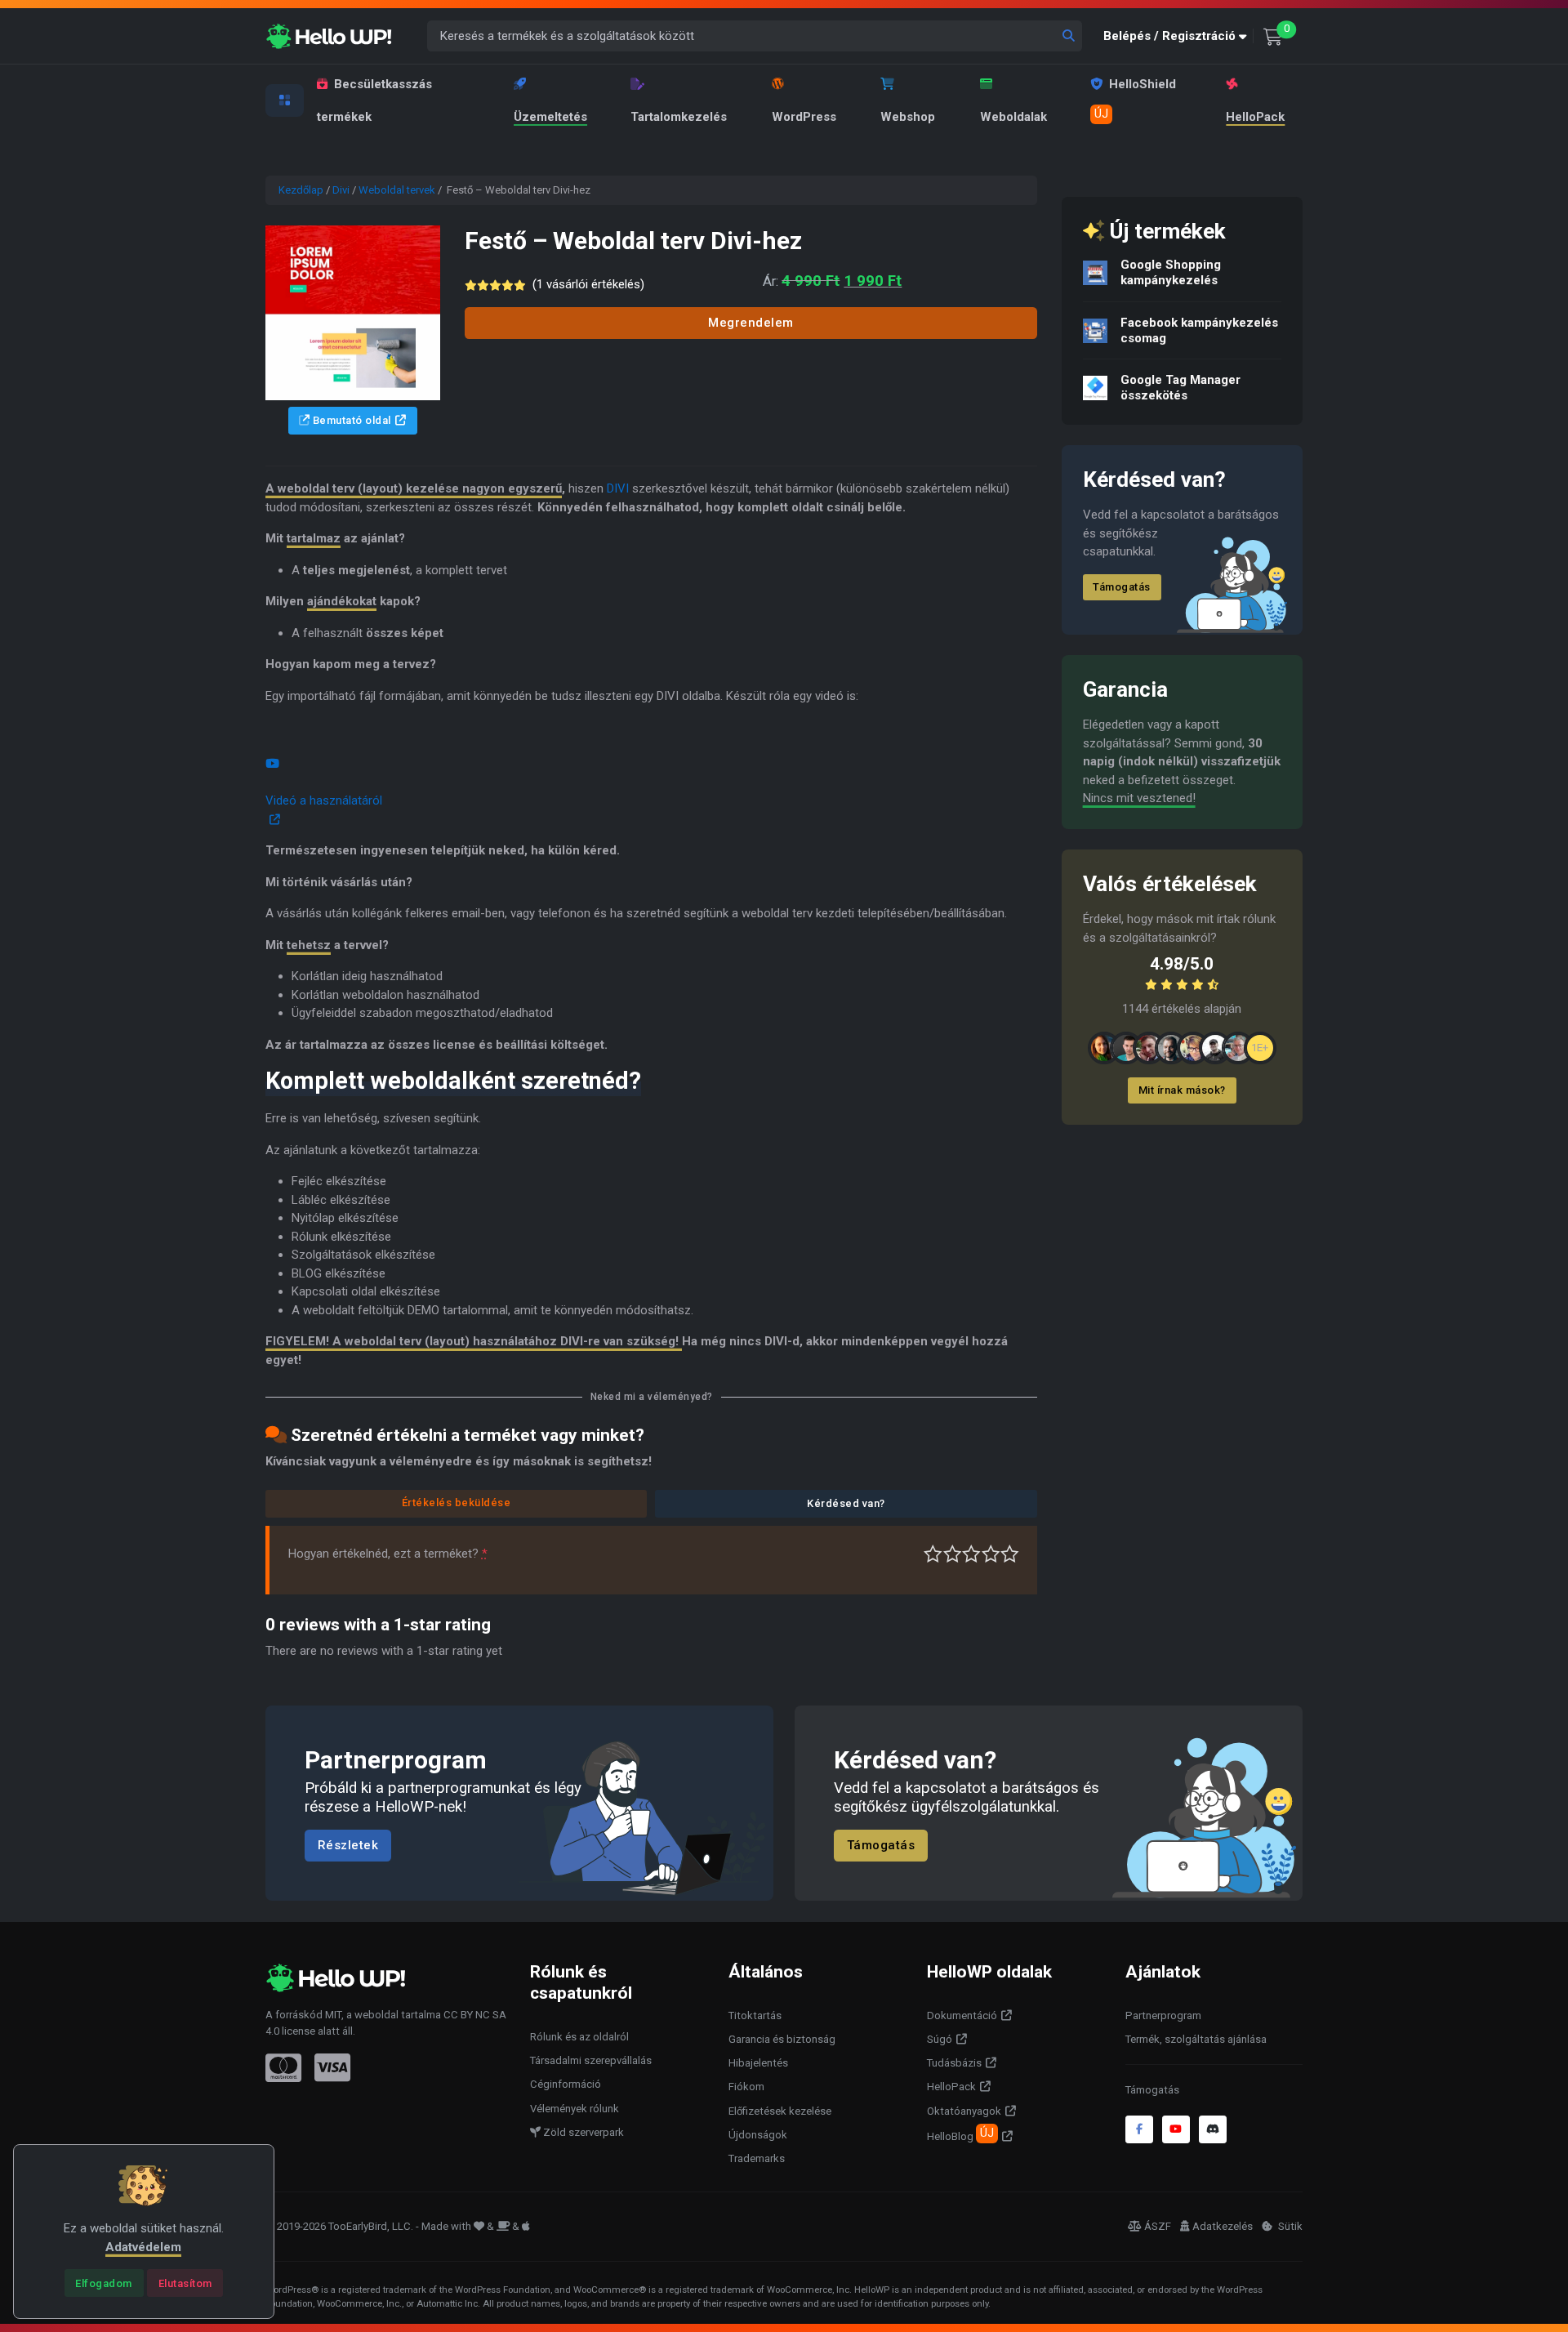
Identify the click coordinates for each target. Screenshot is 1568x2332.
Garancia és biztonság (782, 2039)
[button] (1178, 36)
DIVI (618, 488)
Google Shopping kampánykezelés (1171, 272)
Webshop (908, 117)
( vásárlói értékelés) (588, 284)
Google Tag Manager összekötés (1180, 388)
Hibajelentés (758, 2063)
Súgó (940, 2039)
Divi (341, 190)
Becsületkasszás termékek (374, 100)
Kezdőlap (301, 190)
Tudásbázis (954, 2063)
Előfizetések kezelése (780, 2111)
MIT (333, 2015)
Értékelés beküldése (457, 1503)
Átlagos (971, 1554)
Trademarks (757, 2158)
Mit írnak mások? (1182, 1090)
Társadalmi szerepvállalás (591, 2060)
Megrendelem (751, 323)
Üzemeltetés (550, 117)
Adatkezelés (1223, 2226)
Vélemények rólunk (575, 2109)
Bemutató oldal (350, 420)
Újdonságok (758, 2135)
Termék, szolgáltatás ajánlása (1196, 2039)
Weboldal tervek (397, 190)
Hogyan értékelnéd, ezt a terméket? (388, 1554)
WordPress (804, 117)
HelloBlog (960, 2134)
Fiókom (746, 2087)
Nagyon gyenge (933, 1554)
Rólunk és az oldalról (579, 2037)
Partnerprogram (1163, 2015)
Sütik (1289, 2226)
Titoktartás (755, 2015)
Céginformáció (566, 2084)
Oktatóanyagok (964, 2111)
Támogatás (1122, 587)
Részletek (348, 1846)
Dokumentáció (962, 2015)
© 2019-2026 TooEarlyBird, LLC (338, 2226)
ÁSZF (1158, 2226)
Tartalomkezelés (679, 117)
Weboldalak (1013, 117)
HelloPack (1255, 117)
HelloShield (1135, 99)
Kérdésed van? (846, 1503)
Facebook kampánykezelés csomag (1199, 330)
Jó (991, 1554)
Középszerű (953, 1554)
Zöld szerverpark (582, 2132)
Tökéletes (1010, 1554)
